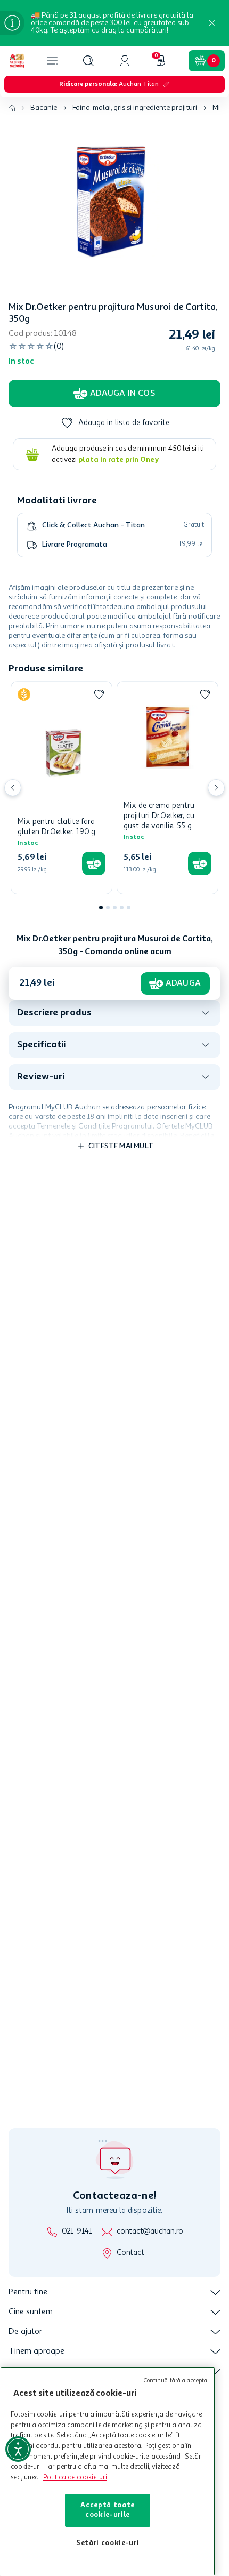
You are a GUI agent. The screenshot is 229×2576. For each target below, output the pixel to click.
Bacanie (44, 108)
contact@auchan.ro (150, 2232)
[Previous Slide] (13, 788)
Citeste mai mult (121, 1146)
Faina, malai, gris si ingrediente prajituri (135, 108)
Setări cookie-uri (108, 2543)
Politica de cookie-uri (75, 2478)
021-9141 (77, 2232)
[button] (88, 61)
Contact (130, 2253)
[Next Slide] (216, 788)
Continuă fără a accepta (176, 2381)
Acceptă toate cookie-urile (108, 2510)
